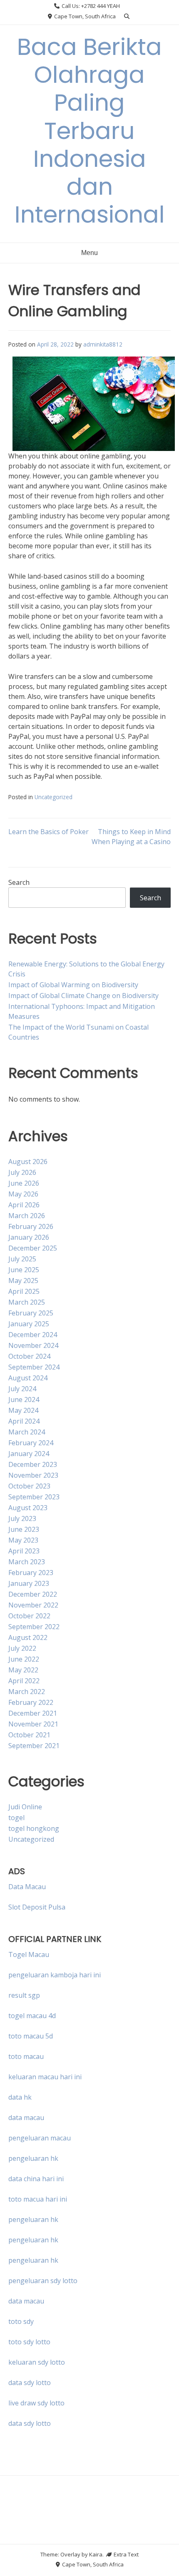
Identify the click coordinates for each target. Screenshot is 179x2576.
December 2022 (33, 1594)
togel (16, 1818)
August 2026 (28, 1162)
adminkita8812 (103, 344)
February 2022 (31, 1702)
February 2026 (31, 1226)
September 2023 (34, 1497)
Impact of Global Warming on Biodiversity (73, 985)
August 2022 (28, 1637)
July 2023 (22, 1518)
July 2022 (22, 1648)
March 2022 (27, 1692)
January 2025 (29, 1324)
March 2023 (27, 1562)
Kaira (96, 2554)
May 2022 (23, 1670)
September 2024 (34, 1367)
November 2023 (33, 1475)
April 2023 (24, 1551)
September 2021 (34, 1746)
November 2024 (33, 1345)
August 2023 (28, 1508)
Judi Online (25, 1807)
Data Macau (27, 1887)
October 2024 (29, 1356)
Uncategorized (53, 797)
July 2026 (22, 1172)
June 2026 (24, 1183)
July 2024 (22, 1389)
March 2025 (27, 1302)
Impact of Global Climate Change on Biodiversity (83, 996)
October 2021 (29, 1735)
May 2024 (23, 1410)
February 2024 (31, 1443)
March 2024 (27, 1432)
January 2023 (29, 1583)
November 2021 (33, 1724)
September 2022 (34, 1627)
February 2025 (31, 1313)
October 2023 (29, 1486)
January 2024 (29, 1454)
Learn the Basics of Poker (48, 832)
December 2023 (33, 1464)
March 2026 (27, 1216)
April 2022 (24, 1681)
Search (19, 882)
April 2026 (24, 1205)
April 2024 (24, 1421)
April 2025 (24, 1291)
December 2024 (33, 1335)
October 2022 (29, 1616)
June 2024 (24, 1399)
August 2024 (28, 1378)
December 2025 (33, 1248)
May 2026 (23, 1194)
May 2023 (23, 1540)
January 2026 (29, 1237)
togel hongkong (34, 1828)
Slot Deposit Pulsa (37, 1907)
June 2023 (24, 1529)
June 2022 (24, 1659)
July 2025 (22, 1259)
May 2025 (23, 1281)
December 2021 (33, 1713)
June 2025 (24, 1270)
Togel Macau (29, 1954)
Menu (89, 253)
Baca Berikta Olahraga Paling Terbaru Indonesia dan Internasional (90, 131)
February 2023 (31, 1573)
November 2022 (33, 1605)
